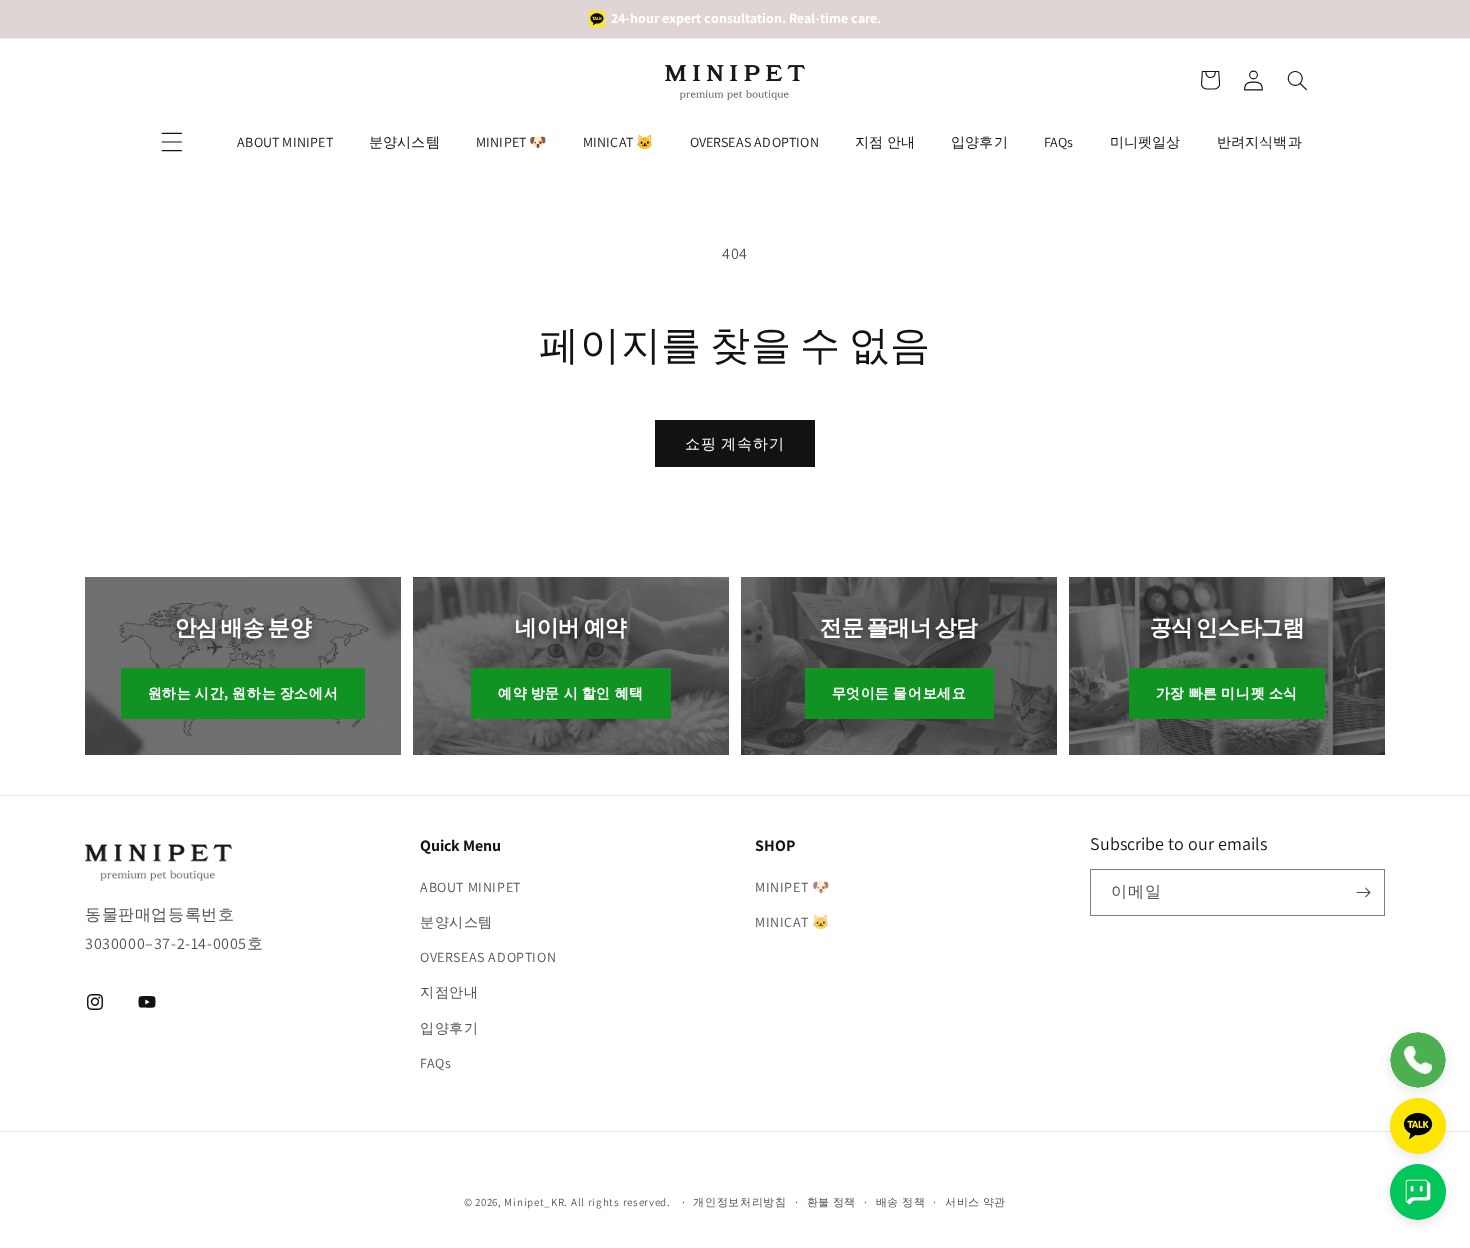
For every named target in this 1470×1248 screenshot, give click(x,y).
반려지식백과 (1259, 142)
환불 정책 (832, 1202)
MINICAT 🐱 (618, 142)
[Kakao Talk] (1418, 1126)
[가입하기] (1363, 892)
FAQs (1059, 142)
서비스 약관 (975, 1202)
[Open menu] (172, 142)
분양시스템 (404, 142)
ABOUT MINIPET (285, 142)
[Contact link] (1418, 1060)
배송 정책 (901, 1202)
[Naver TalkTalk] (1418, 1192)
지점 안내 (885, 142)
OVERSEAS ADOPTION (754, 142)
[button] (1210, 80)
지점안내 (449, 992)
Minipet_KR (534, 1202)
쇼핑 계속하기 (735, 443)
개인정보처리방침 (740, 1202)
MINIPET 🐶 (511, 142)
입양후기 (979, 142)
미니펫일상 (1145, 142)
